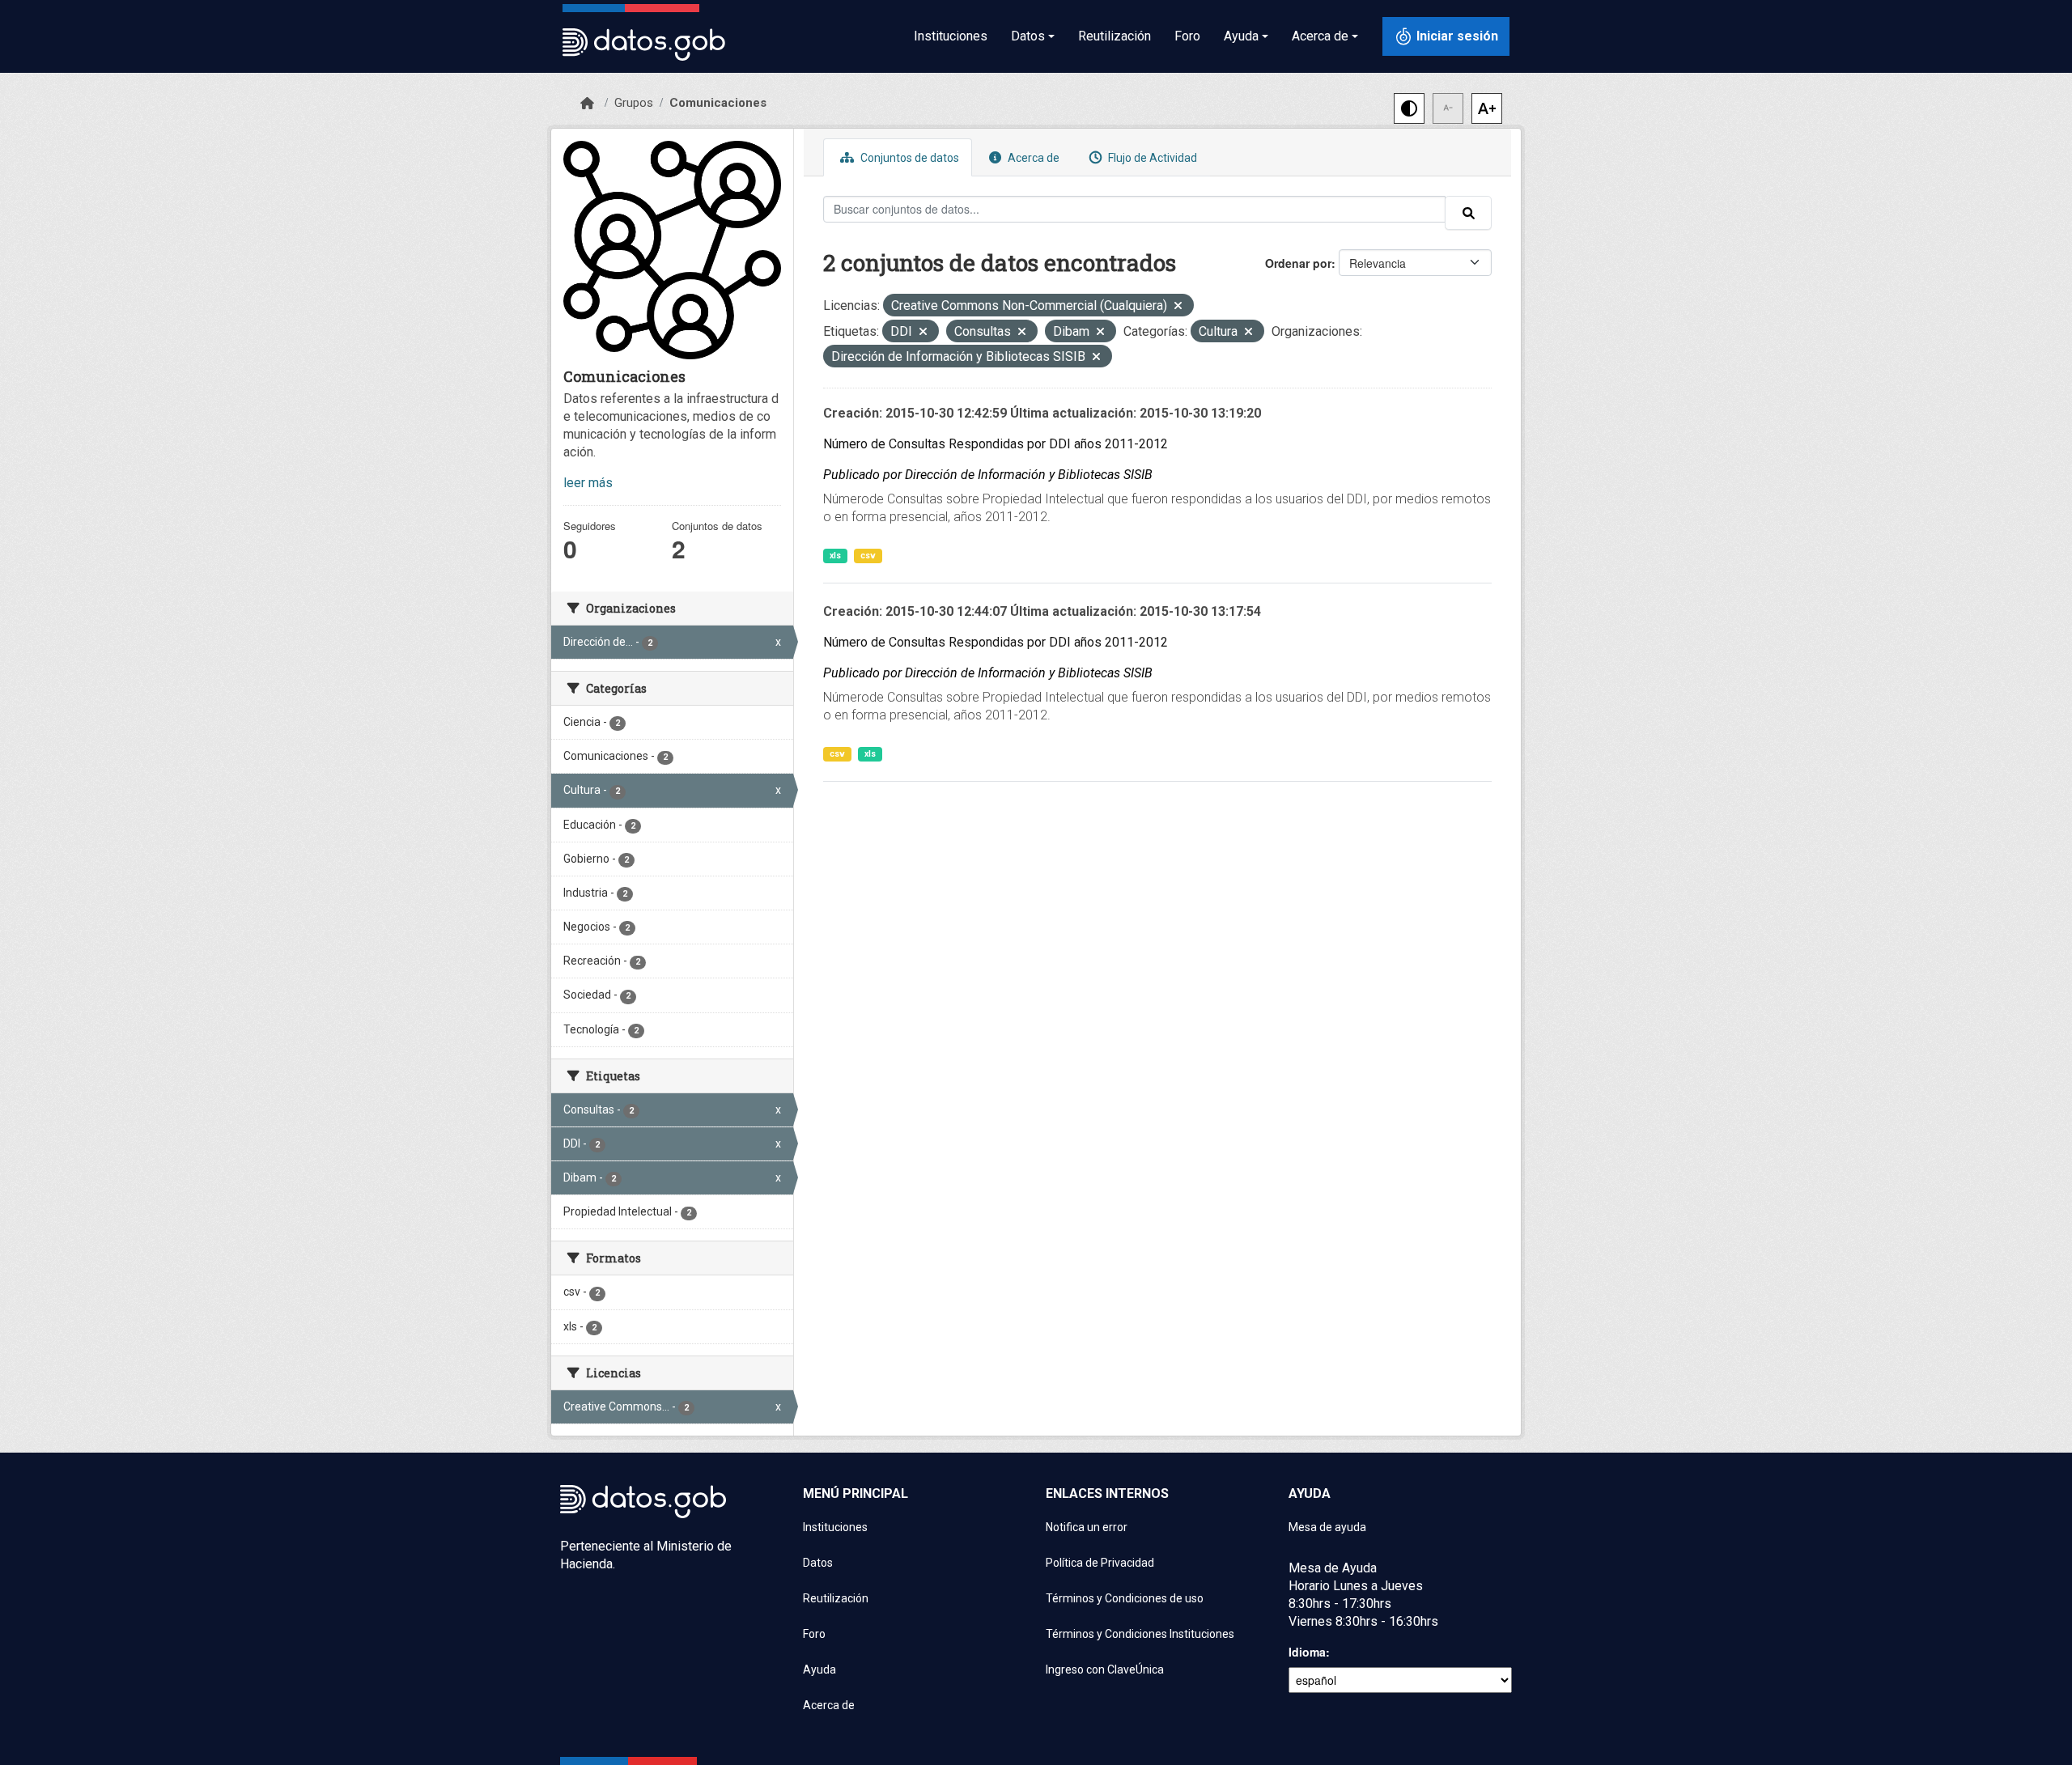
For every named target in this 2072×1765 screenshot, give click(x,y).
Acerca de (1032, 158)
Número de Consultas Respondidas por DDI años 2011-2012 (996, 444)
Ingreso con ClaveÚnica (1105, 1670)
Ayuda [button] (1241, 36)
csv (868, 556)
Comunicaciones (718, 103)
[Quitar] (1178, 307)
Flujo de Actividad (1151, 158)
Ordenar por (1298, 263)
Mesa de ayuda (1327, 1527)
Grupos (634, 103)
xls (835, 556)
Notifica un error (1087, 1527)
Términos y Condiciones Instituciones (1140, 1634)
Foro (1187, 36)
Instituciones (951, 36)
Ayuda (819, 1670)
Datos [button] (1028, 36)
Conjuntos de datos (909, 158)
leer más (588, 483)
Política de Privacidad (1100, 1563)
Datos (818, 1563)
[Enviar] (1468, 213)
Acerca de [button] (1320, 36)
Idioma (1307, 1652)
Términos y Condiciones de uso (1125, 1598)
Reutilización (1115, 36)
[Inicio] (587, 104)
